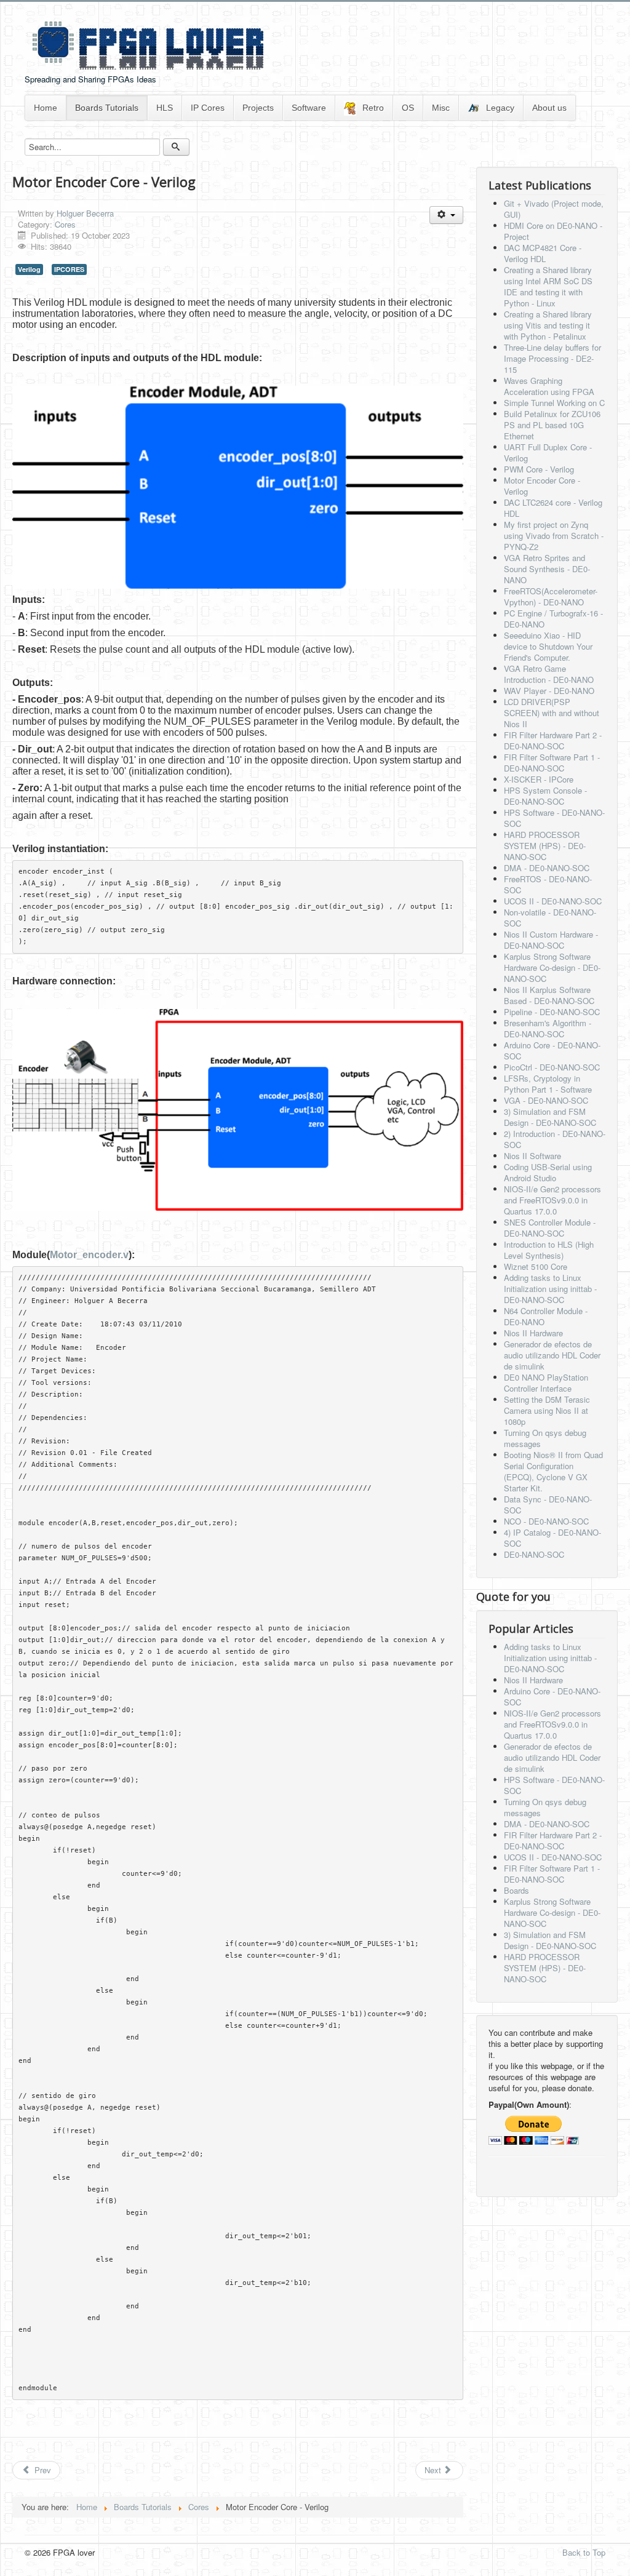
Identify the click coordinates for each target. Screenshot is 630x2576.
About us (549, 108)
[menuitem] (46, 108)
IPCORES (69, 269)
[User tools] (446, 215)
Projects (258, 108)
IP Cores (208, 108)
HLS (165, 108)
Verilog (29, 269)
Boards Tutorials (107, 108)
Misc (441, 108)
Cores (65, 224)
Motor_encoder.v (89, 1255)
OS (408, 108)
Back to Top (584, 2552)
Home (46, 108)
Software (309, 108)
